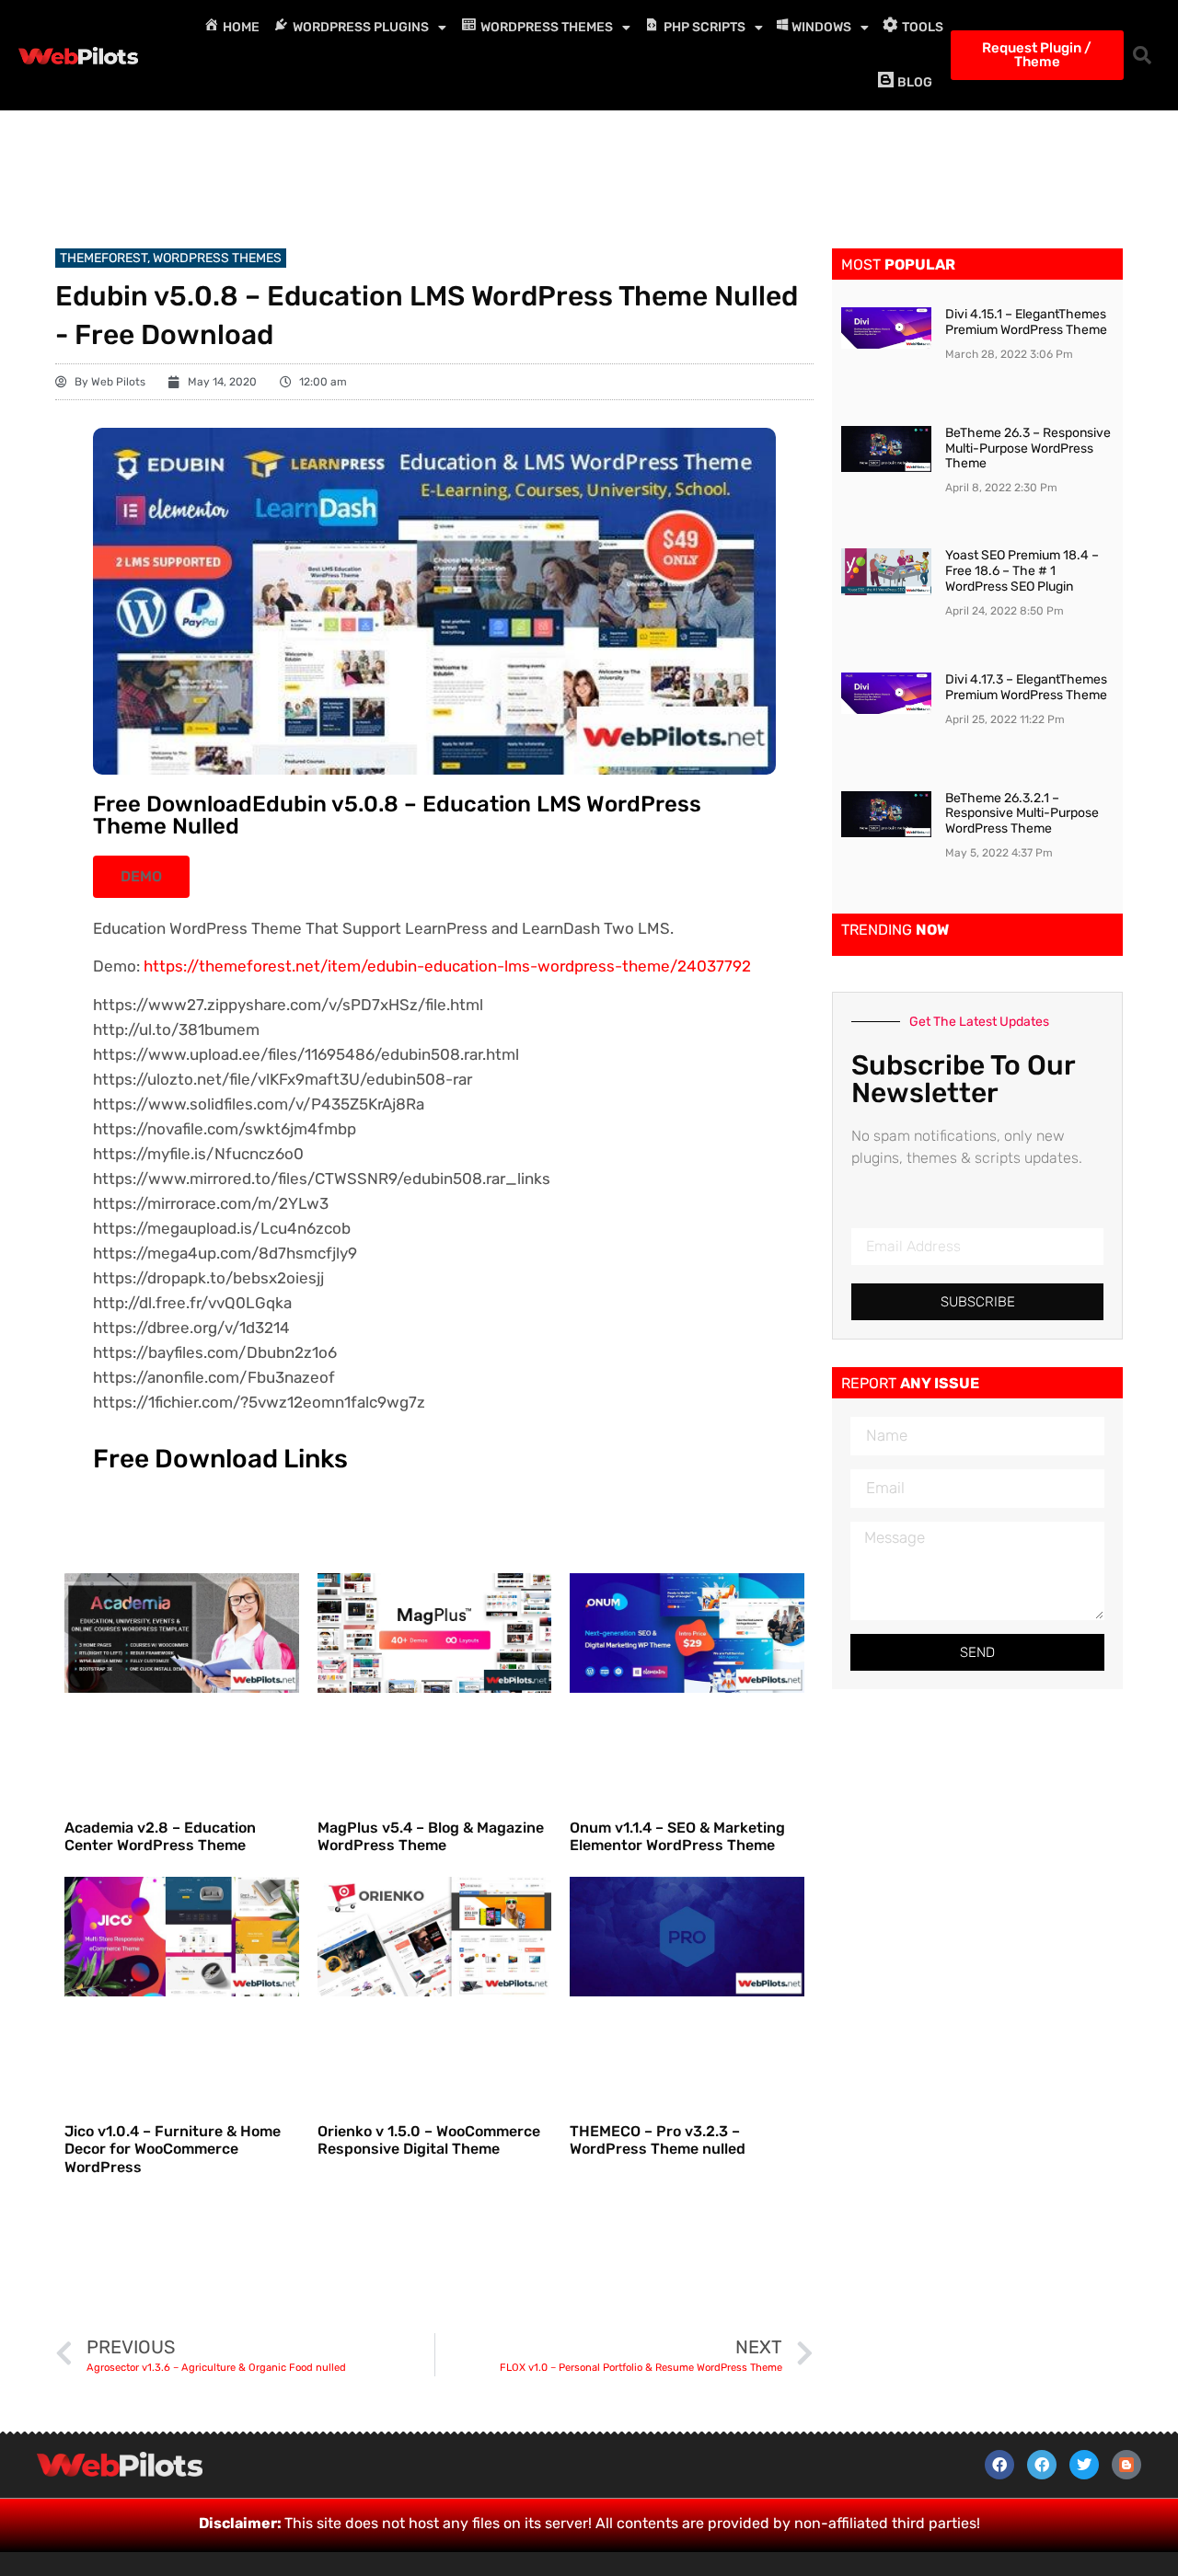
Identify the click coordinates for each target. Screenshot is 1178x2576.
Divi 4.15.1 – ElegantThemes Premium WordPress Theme (1026, 322)
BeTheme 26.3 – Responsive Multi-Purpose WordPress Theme (1028, 448)
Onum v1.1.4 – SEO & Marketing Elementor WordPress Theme (677, 1836)
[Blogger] (1126, 2465)
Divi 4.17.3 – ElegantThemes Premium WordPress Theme (1026, 687)
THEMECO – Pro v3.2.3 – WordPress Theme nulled (658, 2140)
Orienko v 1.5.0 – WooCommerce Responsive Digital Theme (429, 2140)
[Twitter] (1084, 2465)
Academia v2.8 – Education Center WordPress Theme (160, 1836)
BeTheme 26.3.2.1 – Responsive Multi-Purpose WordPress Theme (1022, 814)
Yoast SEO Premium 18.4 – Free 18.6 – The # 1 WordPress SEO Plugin (1022, 571)
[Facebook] (999, 2465)
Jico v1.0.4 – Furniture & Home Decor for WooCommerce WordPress (173, 2149)
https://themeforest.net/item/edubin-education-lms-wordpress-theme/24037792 (447, 966)
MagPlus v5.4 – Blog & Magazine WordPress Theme (431, 1836)
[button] (1142, 55)
